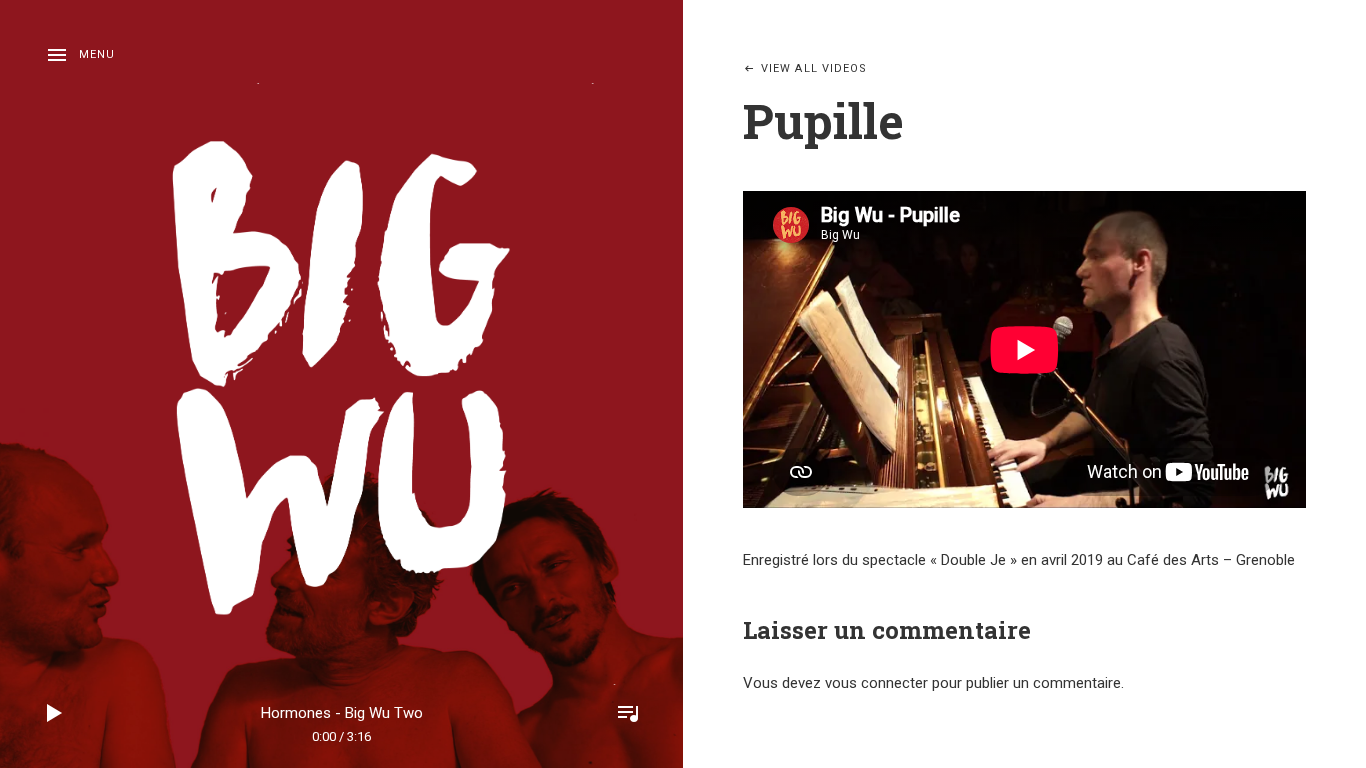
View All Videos (814, 68)
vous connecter (876, 683)
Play (55, 713)
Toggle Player (628, 713)
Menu (97, 54)
